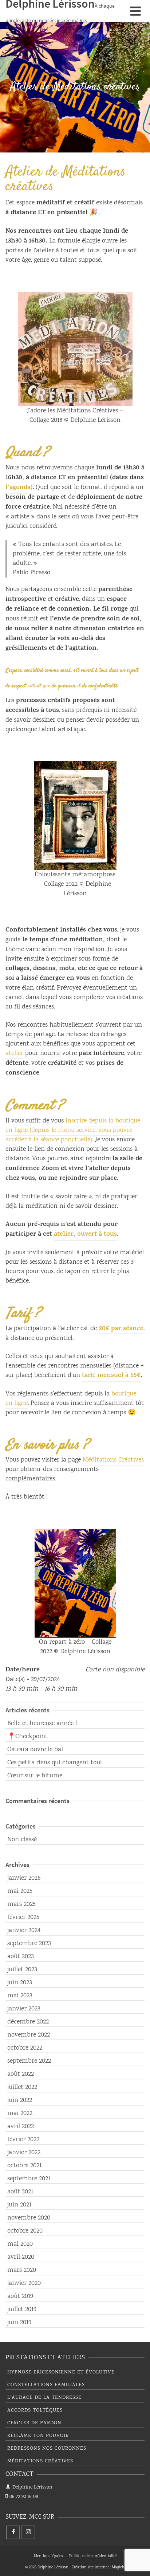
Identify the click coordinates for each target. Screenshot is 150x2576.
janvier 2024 (24, 1931)
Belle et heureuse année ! (42, 1724)
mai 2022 (20, 2114)
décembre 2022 (28, 2022)
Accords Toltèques (35, 2410)
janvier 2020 (24, 2283)
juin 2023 (20, 1983)
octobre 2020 (25, 2231)
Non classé (22, 1840)
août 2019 (20, 2296)
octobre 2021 (24, 2166)
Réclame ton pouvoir (38, 2436)
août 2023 (21, 1957)
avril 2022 (21, 2127)
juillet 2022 (22, 2087)
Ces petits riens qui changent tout (55, 1763)
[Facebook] (13, 2532)
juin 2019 (19, 2323)
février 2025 (23, 1917)
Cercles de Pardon (34, 2423)
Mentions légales (48, 2556)
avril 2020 (21, 2257)
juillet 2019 (22, 2310)
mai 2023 (20, 1996)
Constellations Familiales (46, 2385)
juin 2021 (19, 2205)
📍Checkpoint (27, 1737)
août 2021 (20, 2192)
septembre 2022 (29, 2061)
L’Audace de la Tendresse (44, 2398)
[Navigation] (135, 11)
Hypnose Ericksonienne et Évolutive (61, 2372)
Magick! (119, 2568)
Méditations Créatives (113, 1460)
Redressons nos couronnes (47, 2449)
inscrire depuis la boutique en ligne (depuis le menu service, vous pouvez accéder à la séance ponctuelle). (73, 1130)
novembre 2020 (29, 2218)
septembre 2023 (29, 1944)
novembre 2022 (29, 2035)
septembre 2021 (29, 2179)
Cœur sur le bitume (35, 1776)
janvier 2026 (24, 1878)
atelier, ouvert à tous (85, 1235)
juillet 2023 (22, 1970)
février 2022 (23, 2140)
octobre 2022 (25, 2048)
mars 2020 (22, 2270)
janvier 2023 (24, 2009)
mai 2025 (20, 1891)
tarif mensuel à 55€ (111, 1376)
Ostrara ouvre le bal (35, 1750)
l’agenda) (19, 488)
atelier (14, 1053)
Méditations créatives (40, 2461)
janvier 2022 (24, 2153)
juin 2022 (20, 2100)
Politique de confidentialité (93, 2556)
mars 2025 (21, 1904)
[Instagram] (28, 2532)
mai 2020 (20, 2244)
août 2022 (21, 2074)
